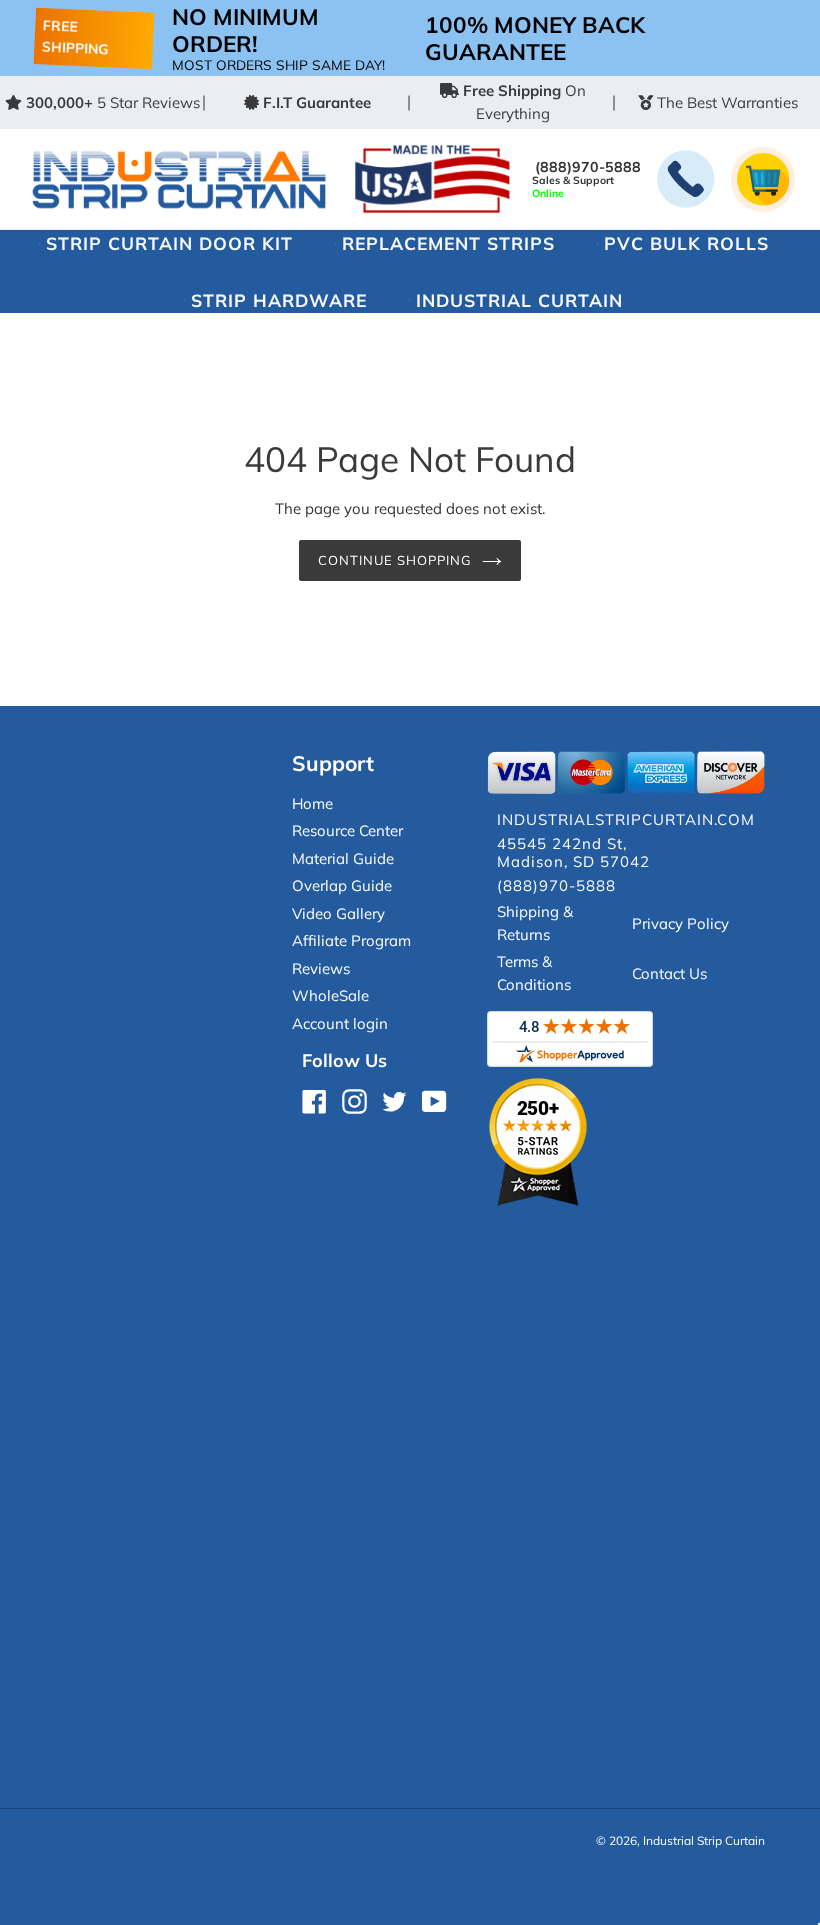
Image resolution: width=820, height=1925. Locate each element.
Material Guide (343, 858)
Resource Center (347, 830)
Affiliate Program (351, 940)
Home (312, 803)
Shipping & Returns (535, 923)
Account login (340, 1023)
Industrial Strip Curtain (704, 1840)
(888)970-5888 (588, 167)
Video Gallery (338, 913)
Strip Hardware (279, 300)
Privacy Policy (680, 923)
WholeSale (330, 995)
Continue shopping (395, 560)
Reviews (321, 968)
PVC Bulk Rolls (686, 243)
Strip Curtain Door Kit (169, 243)
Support (333, 763)
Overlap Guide (342, 885)
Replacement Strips (448, 243)
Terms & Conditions (534, 973)
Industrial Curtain (519, 300)
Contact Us (669, 973)
